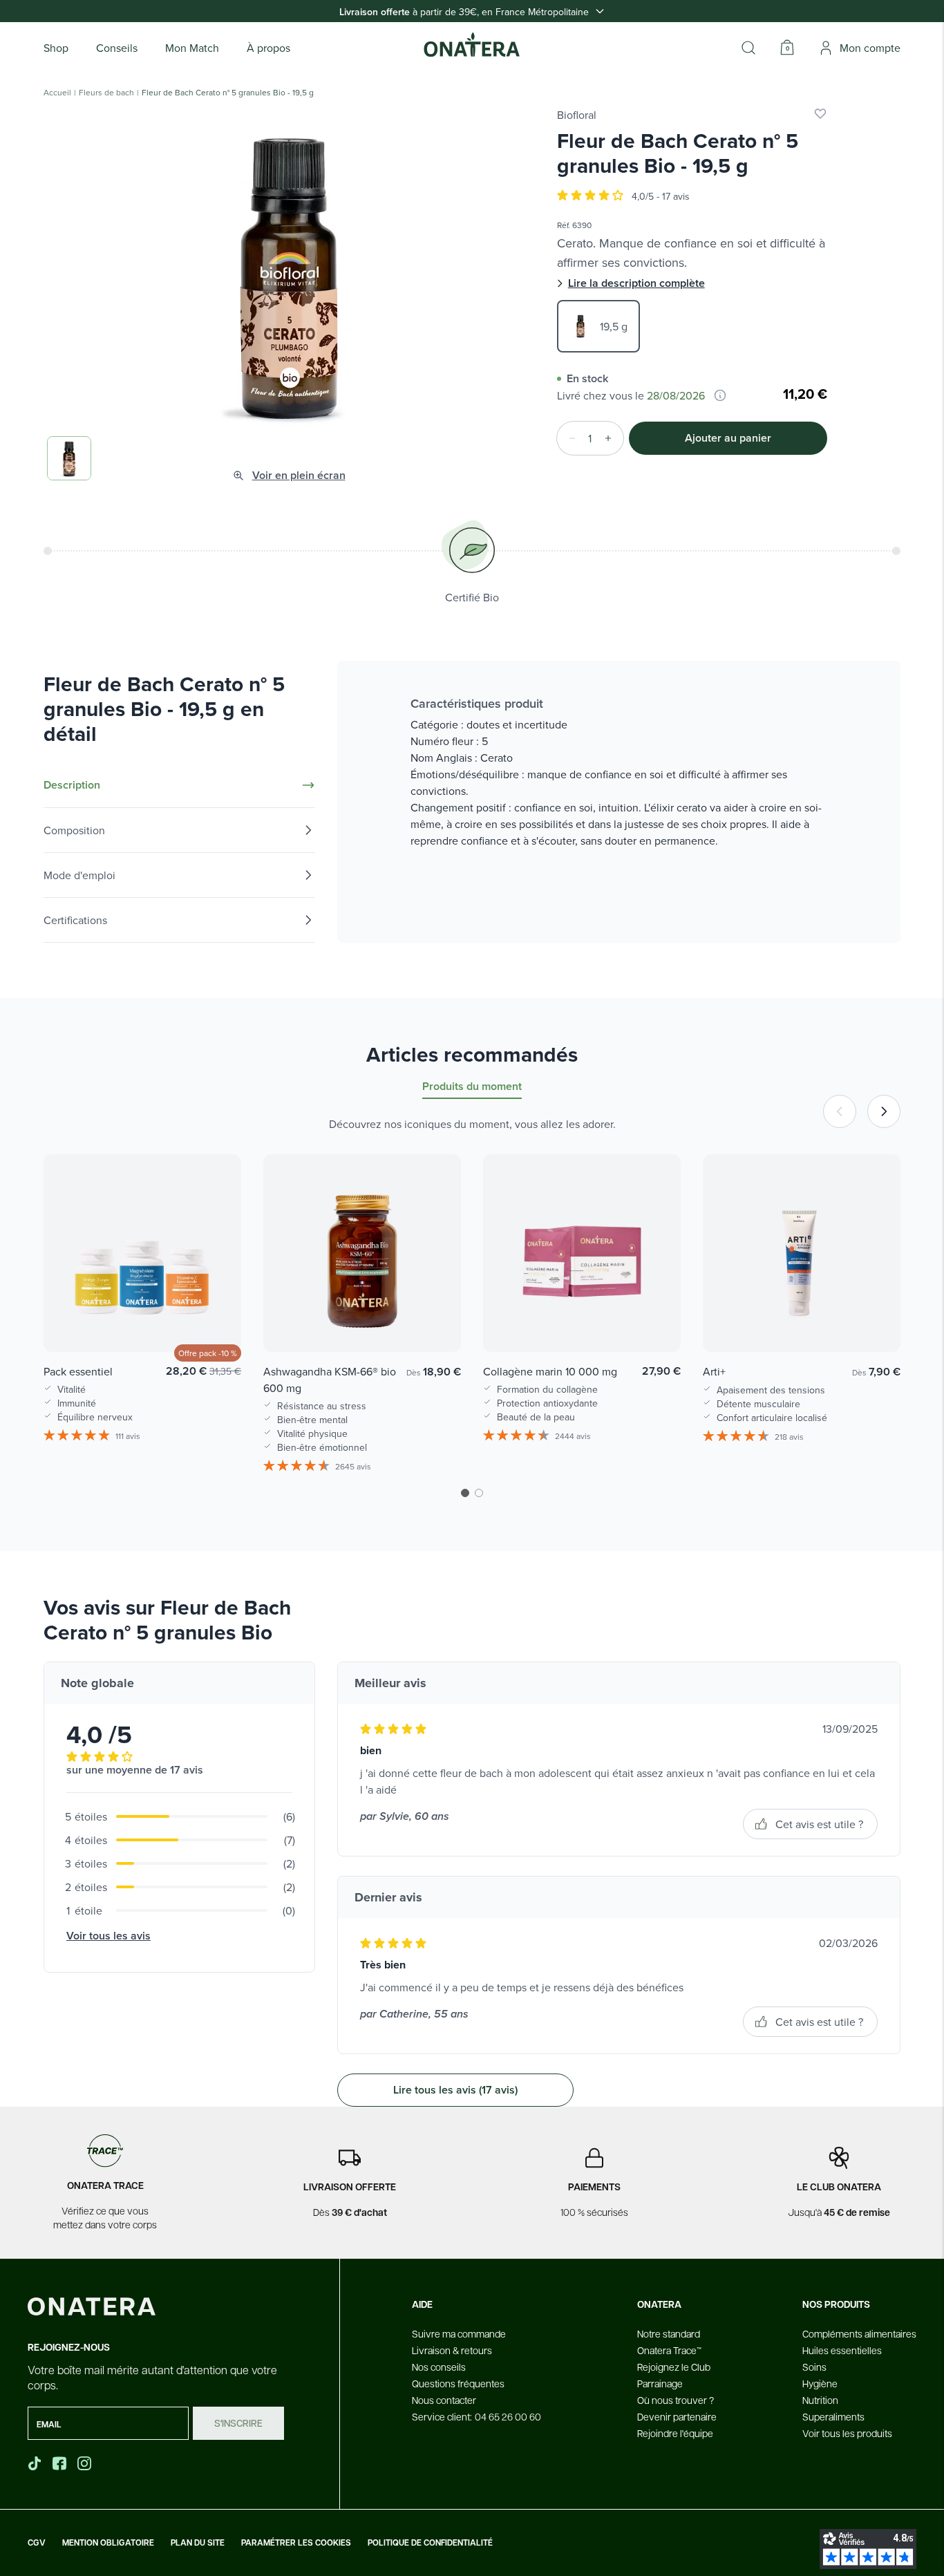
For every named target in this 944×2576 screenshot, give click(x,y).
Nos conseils (439, 2367)
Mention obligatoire (108, 2543)
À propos (268, 48)
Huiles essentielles (842, 2350)
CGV (37, 2543)
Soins (814, 2367)
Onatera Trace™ (669, 2350)
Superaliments (833, 2416)
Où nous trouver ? (676, 2400)
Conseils (117, 48)
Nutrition (820, 2400)
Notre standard (669, 2333)
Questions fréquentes (458, 2383)
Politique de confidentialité (430, 2543)
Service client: (476, 2416)
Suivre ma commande (459, 2333)
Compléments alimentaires (859, 2333)
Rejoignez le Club (674, 2367)
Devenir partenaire (677, 2416)
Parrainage (660, 2383)
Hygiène (820, 2383)
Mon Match (192, 48)
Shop (56, 48)
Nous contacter (444, 2400)
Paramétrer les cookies (296, 2543)
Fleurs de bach (106, 93)
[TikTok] (35, 2463)
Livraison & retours (452, 2350)
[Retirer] (568, 438)
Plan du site (198, 2543)
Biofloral (577, 115)
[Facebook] (61, 2463)
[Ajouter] (612, 438)
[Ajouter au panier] (216, 1322)
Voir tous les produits (847, 2433)
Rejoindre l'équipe (675, 2433)
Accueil (57, 93)
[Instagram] (86, 2463)
